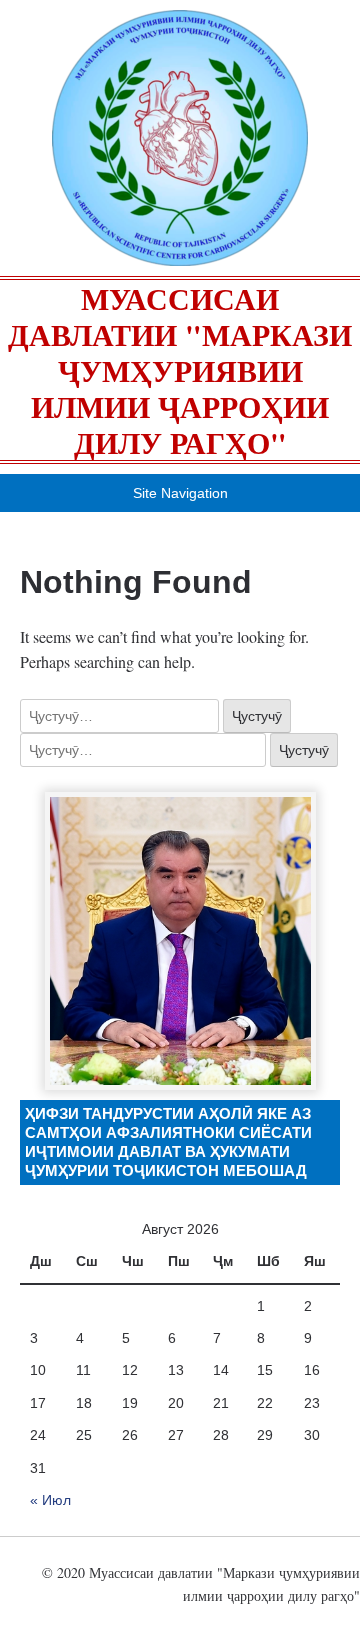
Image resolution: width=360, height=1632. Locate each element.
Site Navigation (180, 493)
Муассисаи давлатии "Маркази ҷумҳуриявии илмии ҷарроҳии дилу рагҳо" (180, 370)
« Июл (50, 1500)
